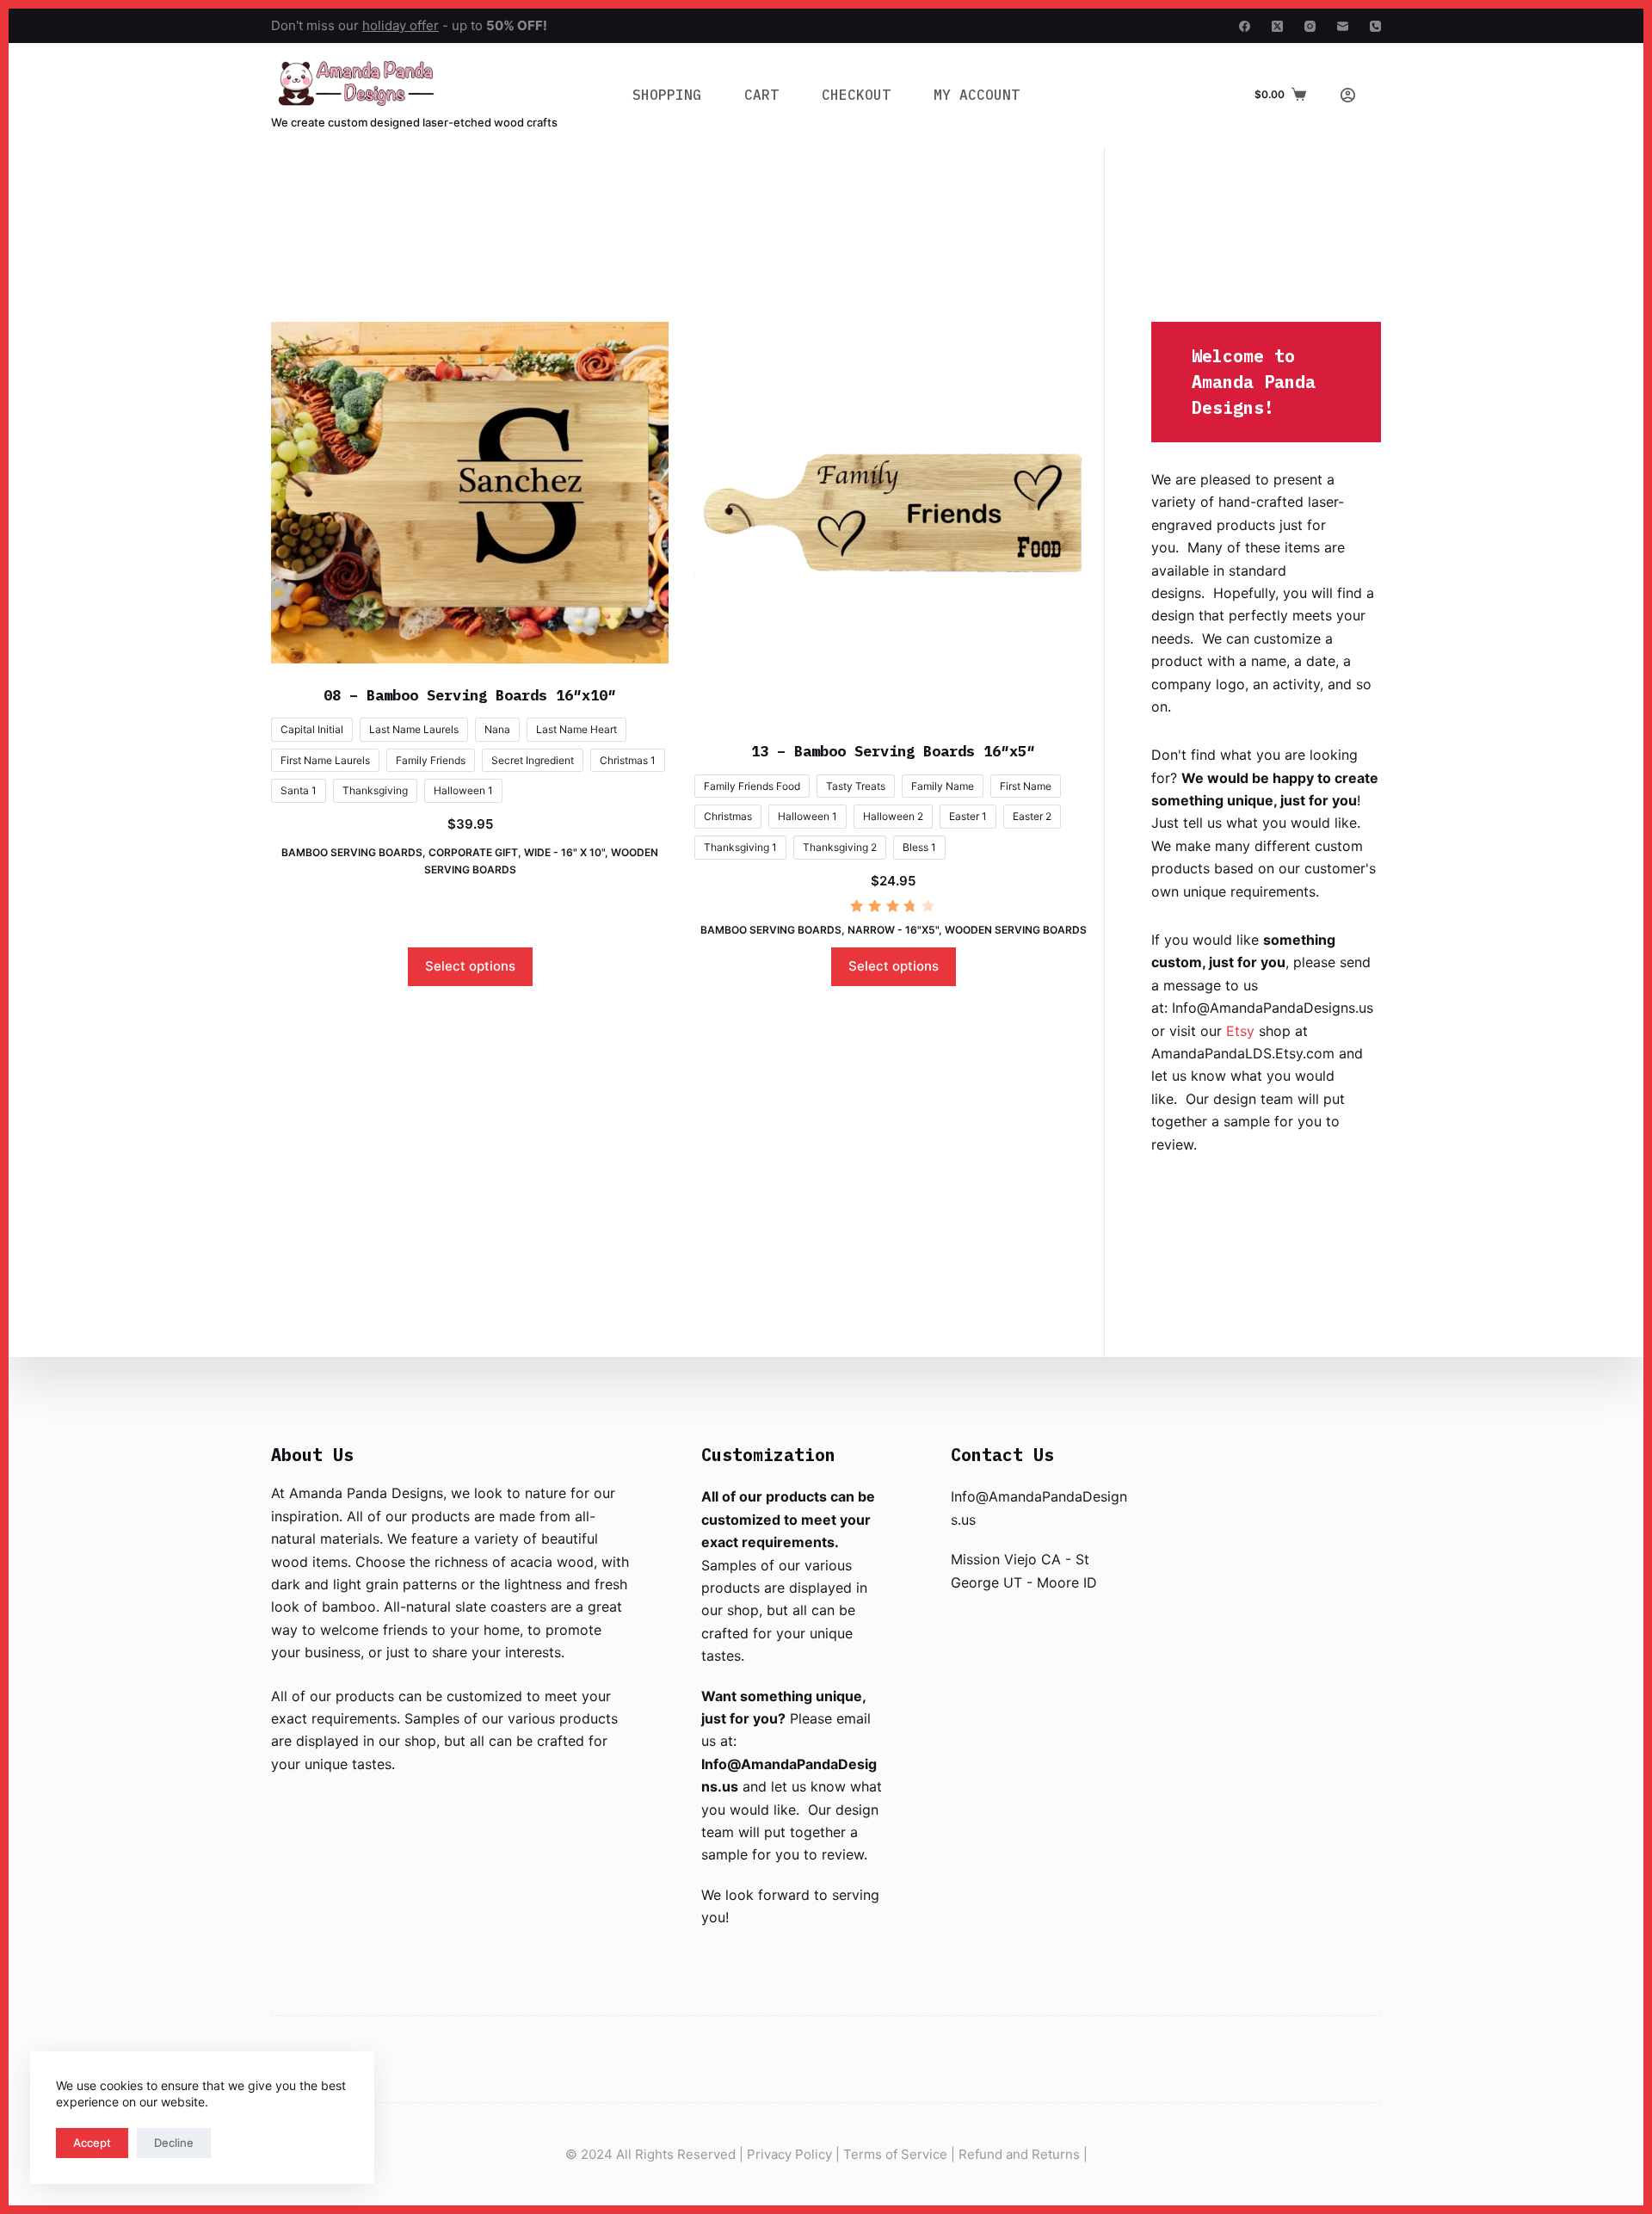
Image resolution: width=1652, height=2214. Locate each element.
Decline (174, 2143)
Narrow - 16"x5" (893, 930)
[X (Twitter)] (1277, 26)
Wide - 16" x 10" (564, 852)
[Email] (1343, 26)
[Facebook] (1245, 26)
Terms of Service (895, 2154)
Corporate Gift (473, 852)
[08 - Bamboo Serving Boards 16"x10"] (470, 493)
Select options (470, 966)
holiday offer (401, 25)
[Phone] (1375, 26)
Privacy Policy (789, 2154)
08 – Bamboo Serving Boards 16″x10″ (470, 695)
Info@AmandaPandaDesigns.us (1273, 1008)
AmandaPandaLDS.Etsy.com (1243, 1053)
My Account (977, 95)
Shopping (667, 95)
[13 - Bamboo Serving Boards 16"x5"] (893, 521)
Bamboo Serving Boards (352, 852)
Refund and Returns (1019, 2154)
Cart (761, 95)
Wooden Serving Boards (1016, 930)
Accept (92, 2143)
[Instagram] (1310, 26)
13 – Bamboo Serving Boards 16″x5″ (893, 751)
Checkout (856, 95)
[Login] (1348, 95)
